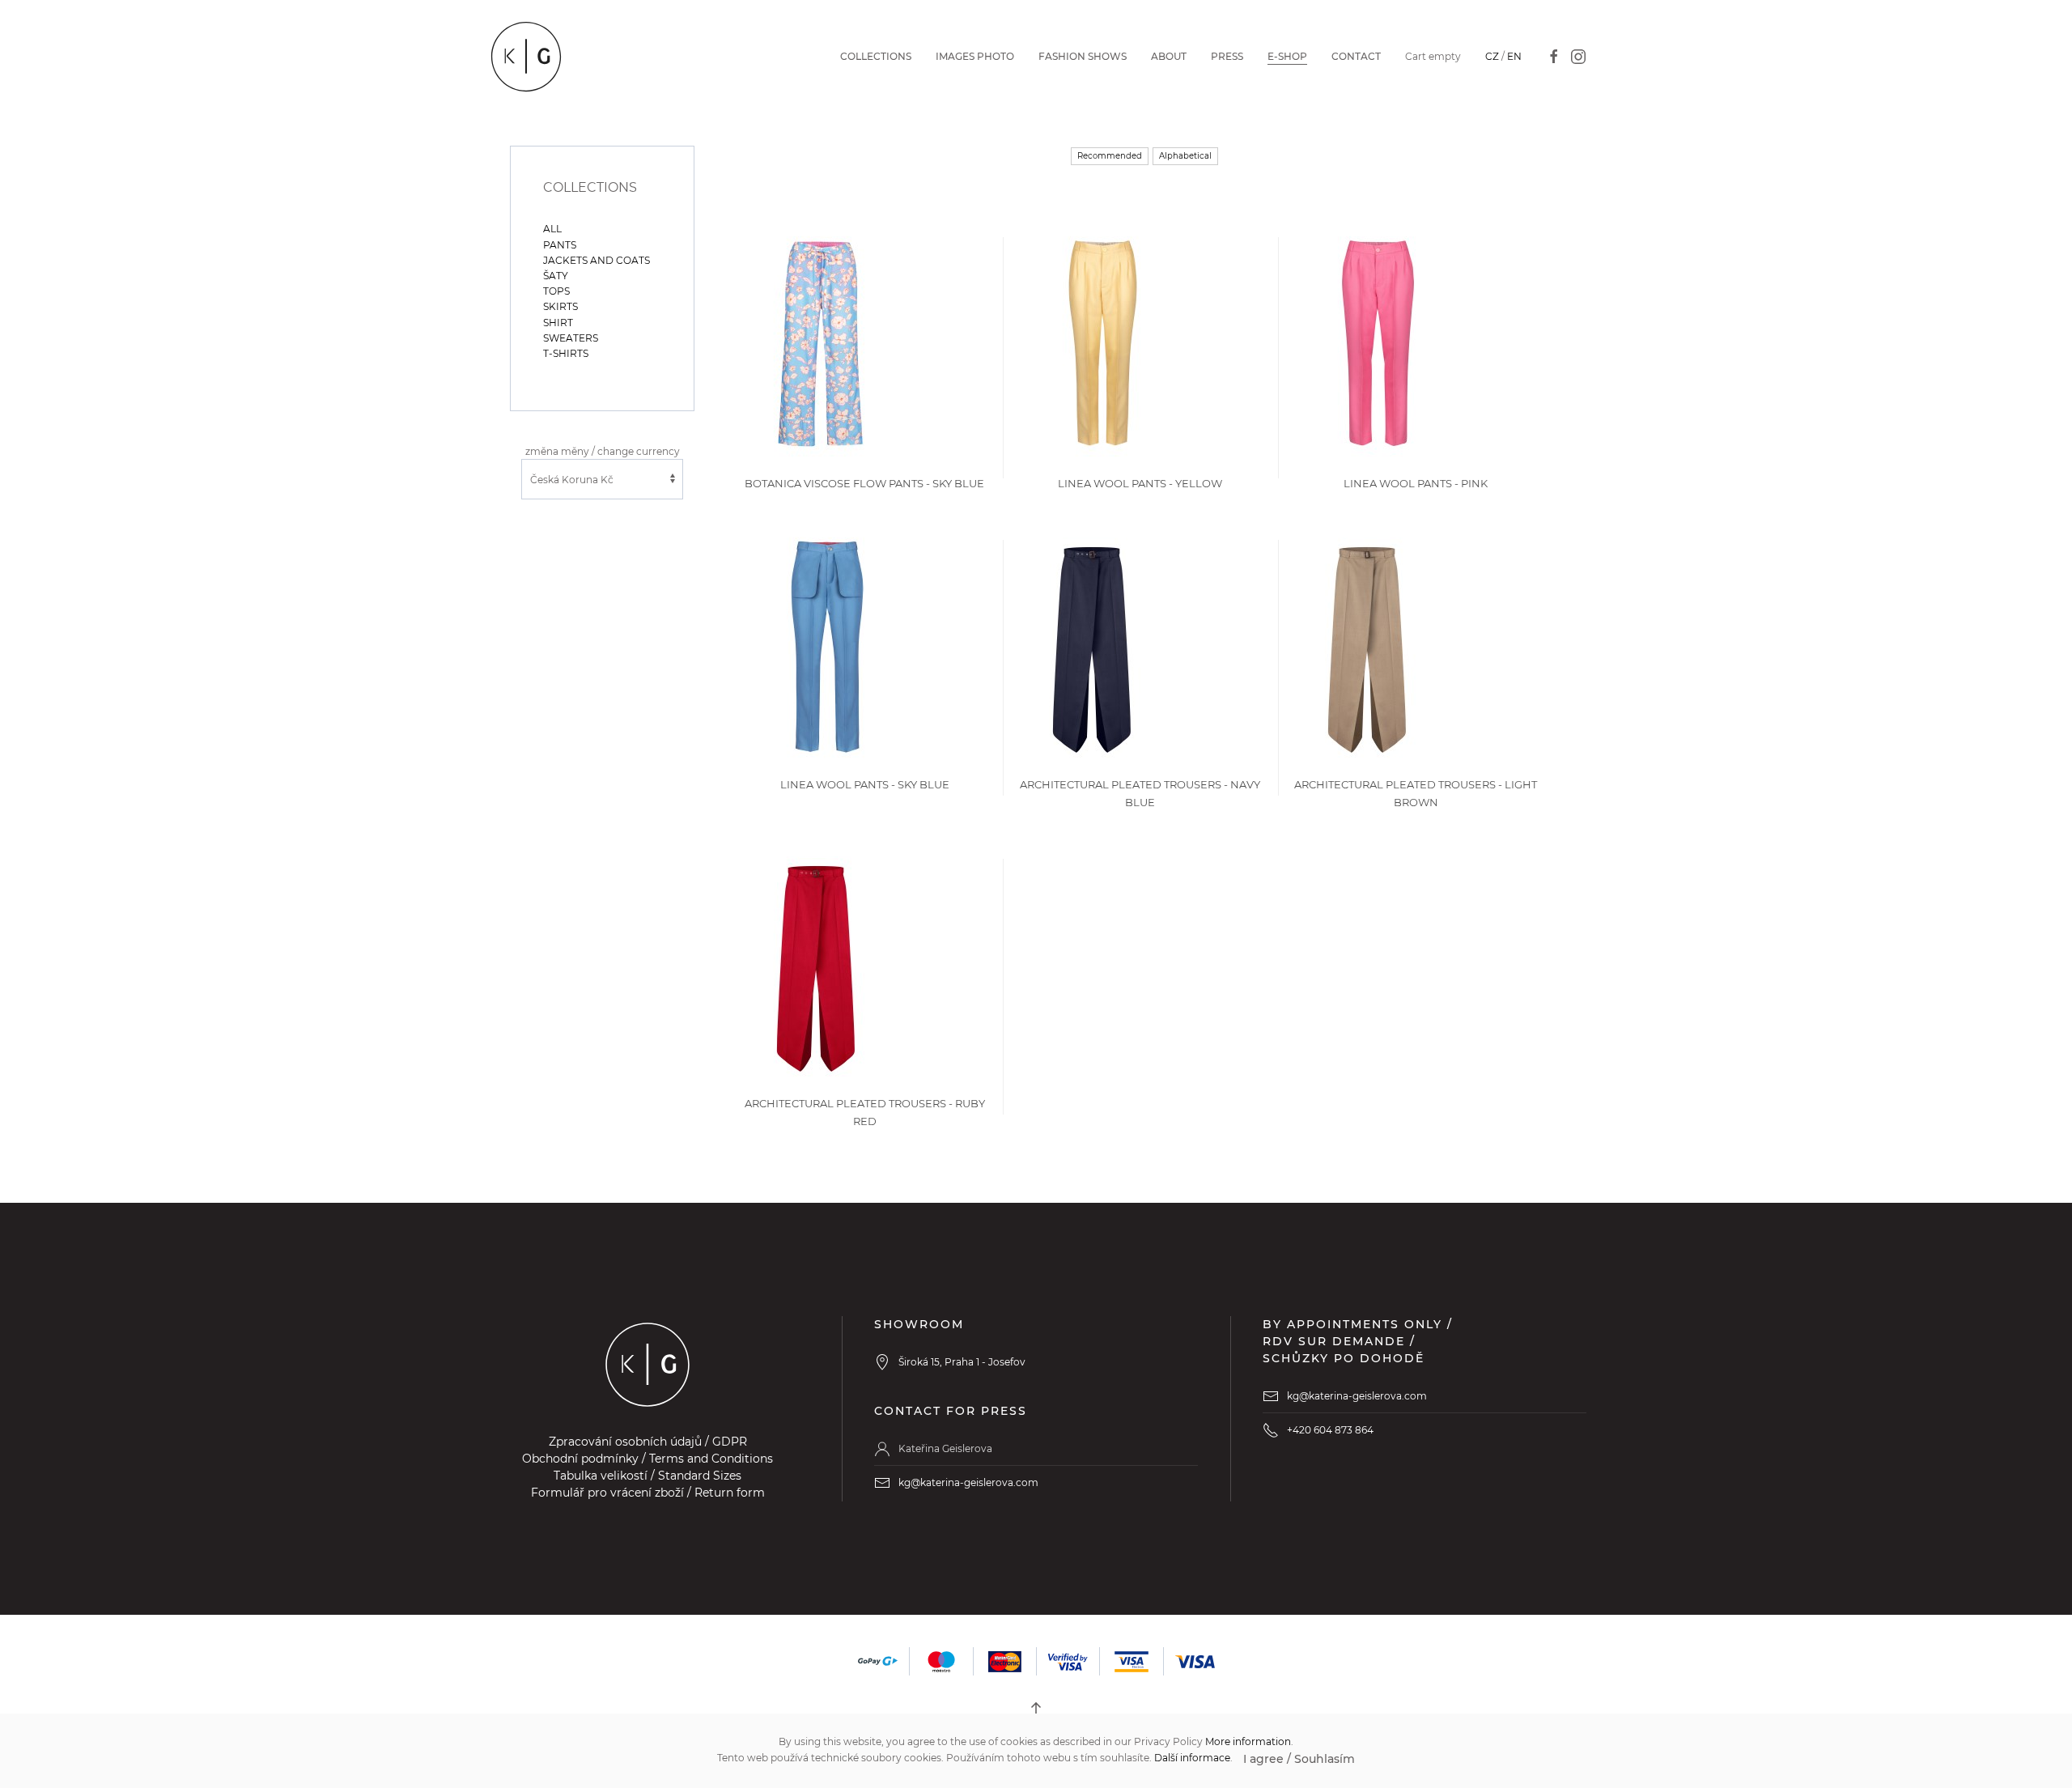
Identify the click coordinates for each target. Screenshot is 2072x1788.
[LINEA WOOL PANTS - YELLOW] (1102, 344)
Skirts (560, 306)
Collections (876, 56)
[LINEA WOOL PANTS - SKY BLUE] (826, 645)
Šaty (556, 276)
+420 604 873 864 (1330, 1430)
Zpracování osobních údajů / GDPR (648, 1442)
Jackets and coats (597, 260)
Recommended (1110, 156)
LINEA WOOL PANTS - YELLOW (1140, 483)
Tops (556, 291)
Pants (560, 245)
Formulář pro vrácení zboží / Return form (648, 1493)
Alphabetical (1185, 156)
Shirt (558, 323)
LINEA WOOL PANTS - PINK (1416, 483)
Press (1227, 56)
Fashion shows (1083, 56)
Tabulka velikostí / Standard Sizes (647, 1476)
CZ (1492, 56)
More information (1248, 1741)
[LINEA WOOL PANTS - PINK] (1377, 344)
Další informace (1192, 1758)
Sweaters (571, 338)
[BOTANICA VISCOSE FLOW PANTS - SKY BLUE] (822, 344)
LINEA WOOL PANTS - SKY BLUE (865, 784)
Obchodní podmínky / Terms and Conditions (647, 1459)
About (1169, 56)
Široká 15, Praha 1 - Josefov (962, 1362)
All (552, 229)
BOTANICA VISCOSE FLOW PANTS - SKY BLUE (864, 483)
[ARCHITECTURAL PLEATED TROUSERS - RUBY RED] (816, 964)
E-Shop (1287, 56)
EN (1514, 56)
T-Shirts (566, 353)
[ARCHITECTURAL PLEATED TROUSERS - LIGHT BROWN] (1367, 645)
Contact (1356, 56)
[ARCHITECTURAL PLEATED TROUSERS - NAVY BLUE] (1092, 645)
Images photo (975, 56)
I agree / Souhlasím (1299, 1759)
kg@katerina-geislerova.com (968, 1482)
